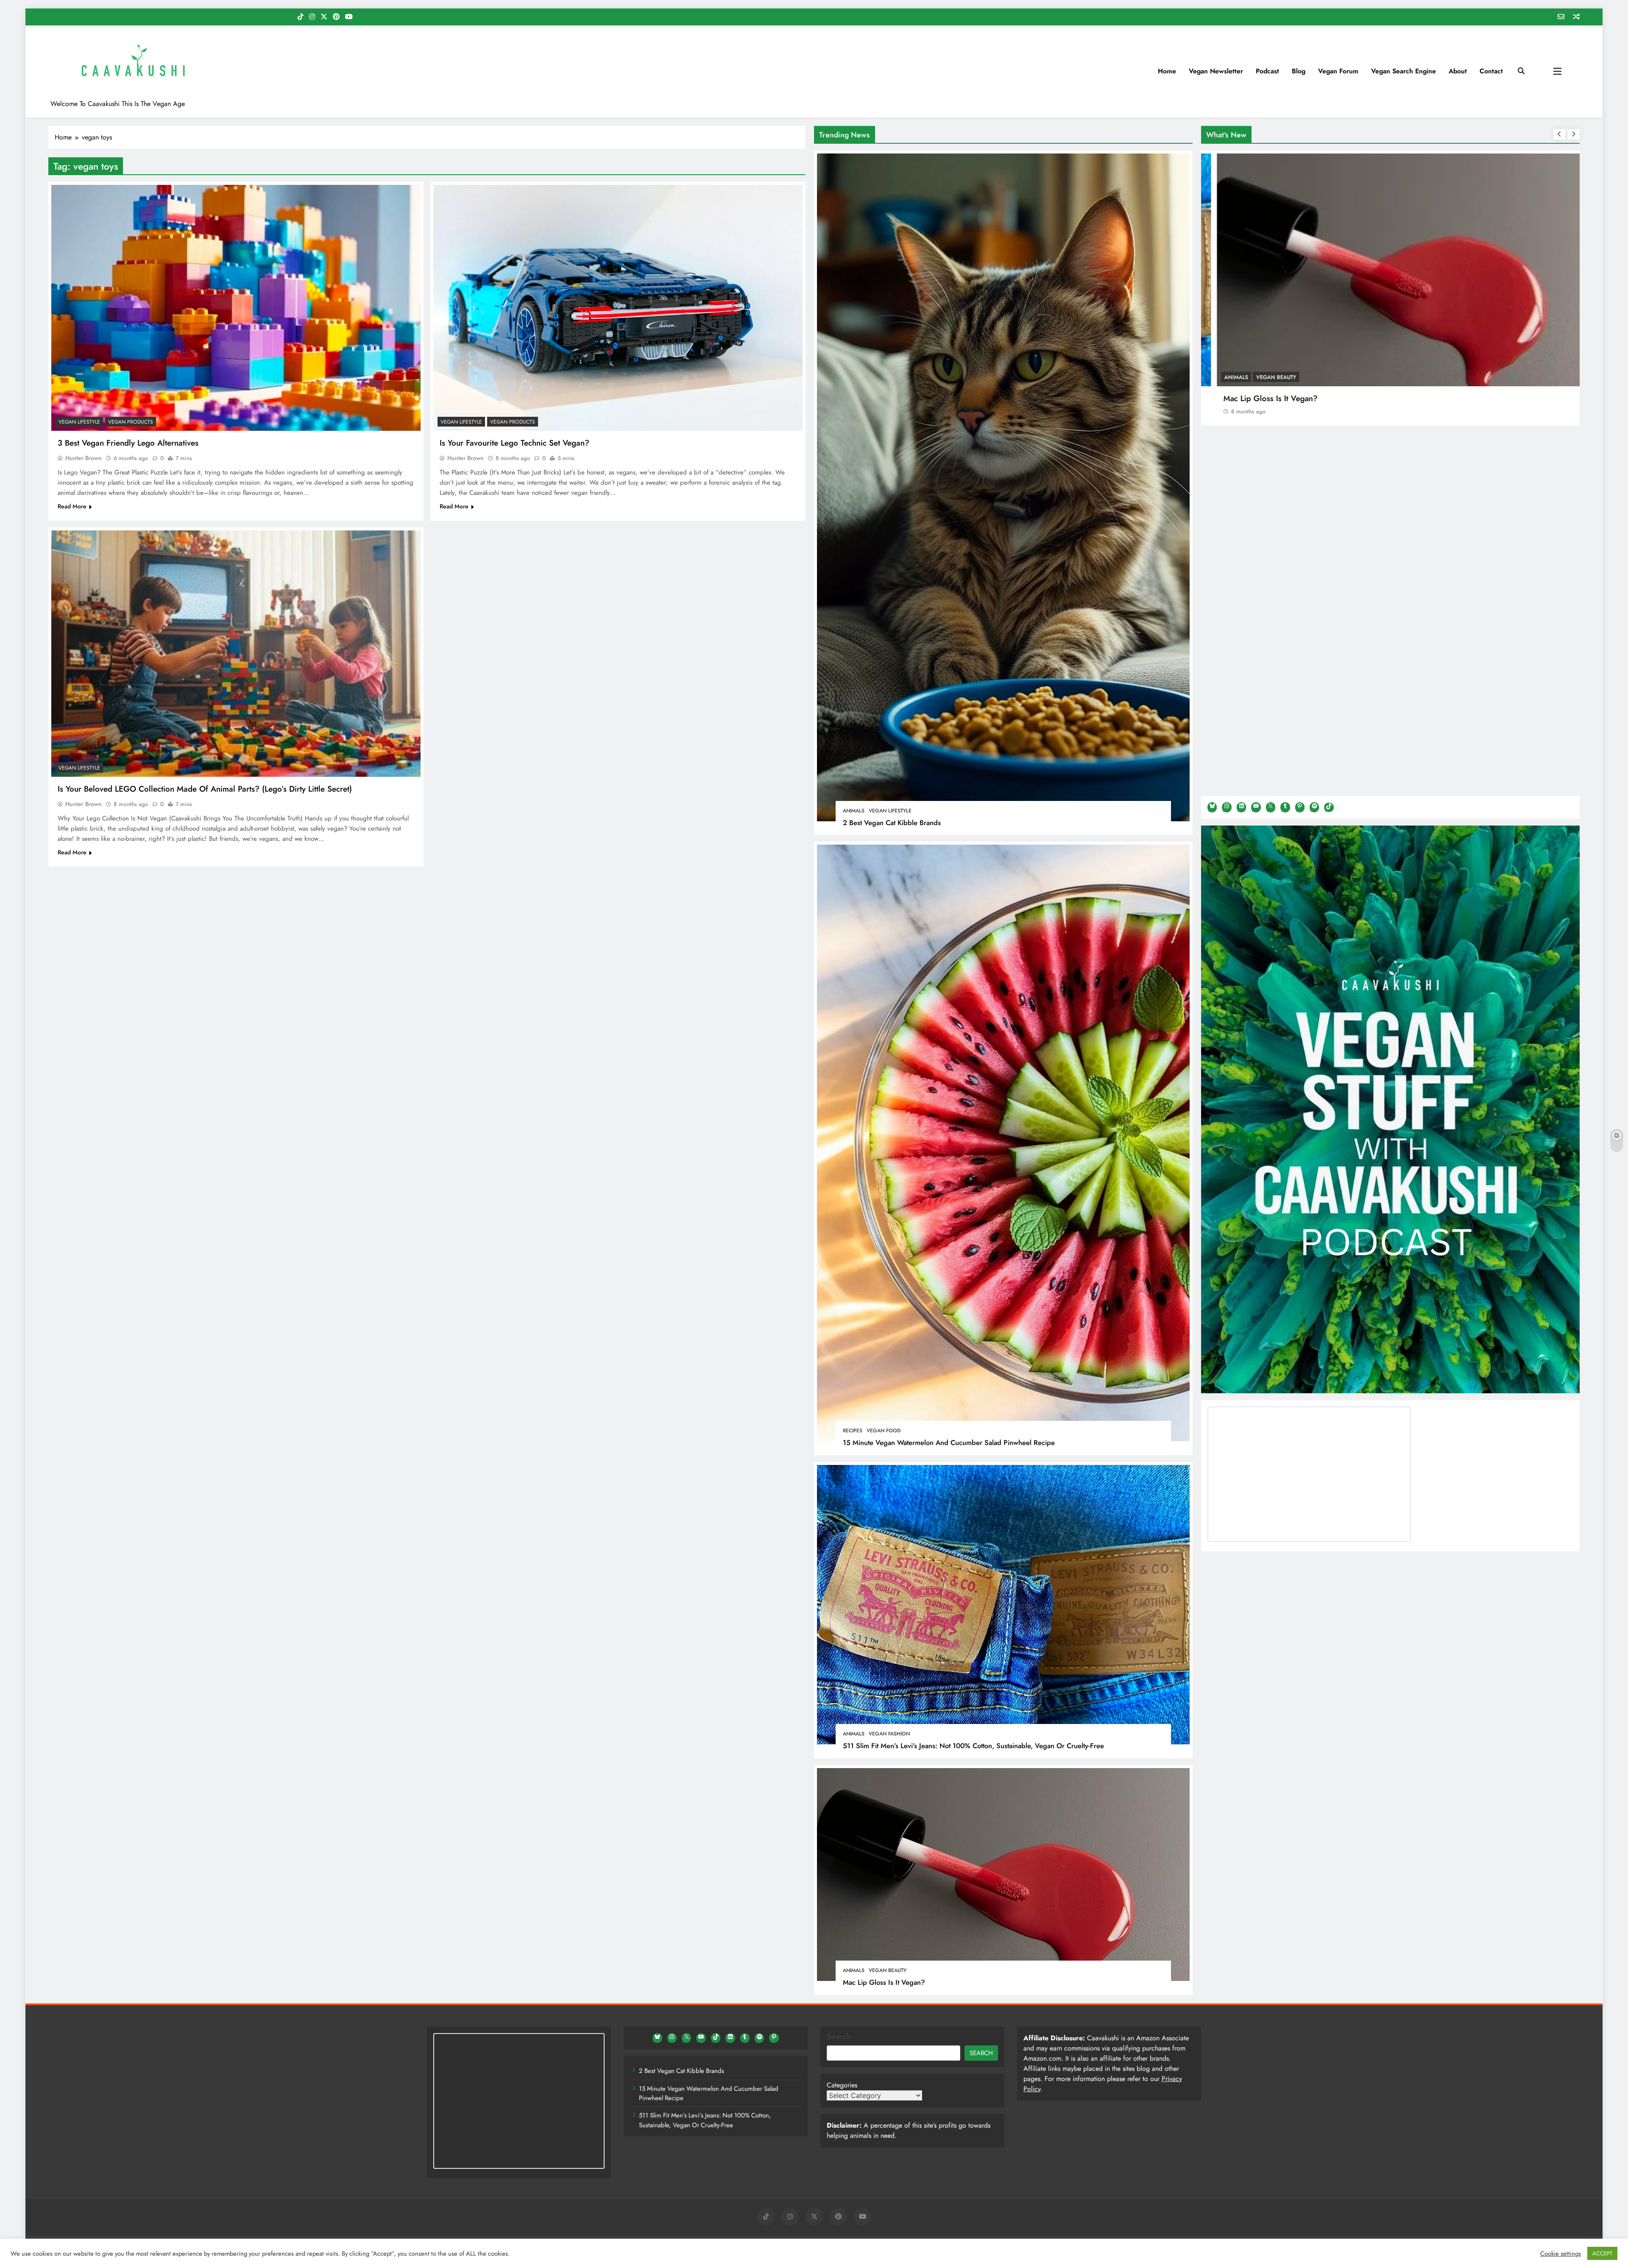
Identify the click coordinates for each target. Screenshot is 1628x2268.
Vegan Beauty (888, 1970)
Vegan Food (884, 1431)
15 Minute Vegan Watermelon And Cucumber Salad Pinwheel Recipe (949, 1442)
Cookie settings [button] (1561, 2254)
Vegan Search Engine (1404, 71)
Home (1167, 71)
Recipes (853, 1431)
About (1458, 71)
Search (839, 2036)
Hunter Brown (84, 458)
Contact (1491, 71)
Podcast (1267, 71)
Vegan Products (131, 422)
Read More (72, 506)
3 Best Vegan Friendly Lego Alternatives (128, 443)
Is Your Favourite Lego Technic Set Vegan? (514, 443)
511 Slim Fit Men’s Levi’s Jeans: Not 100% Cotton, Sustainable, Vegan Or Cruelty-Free (973, 1746)
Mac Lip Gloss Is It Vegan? (884, 1982)
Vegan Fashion (889, 1734)
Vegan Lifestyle (890, 811)
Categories (842, 2085)
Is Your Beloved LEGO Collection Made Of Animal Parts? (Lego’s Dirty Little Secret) (205, 789)
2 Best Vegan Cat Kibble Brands (892, 823)
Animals (854, 811)
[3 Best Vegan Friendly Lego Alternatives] (236, 308)
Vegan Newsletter (1216, 71)
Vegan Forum (1338, 71)
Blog (1299, 71)
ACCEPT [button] (1602, 2253)
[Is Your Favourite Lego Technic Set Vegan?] (618, 308)
